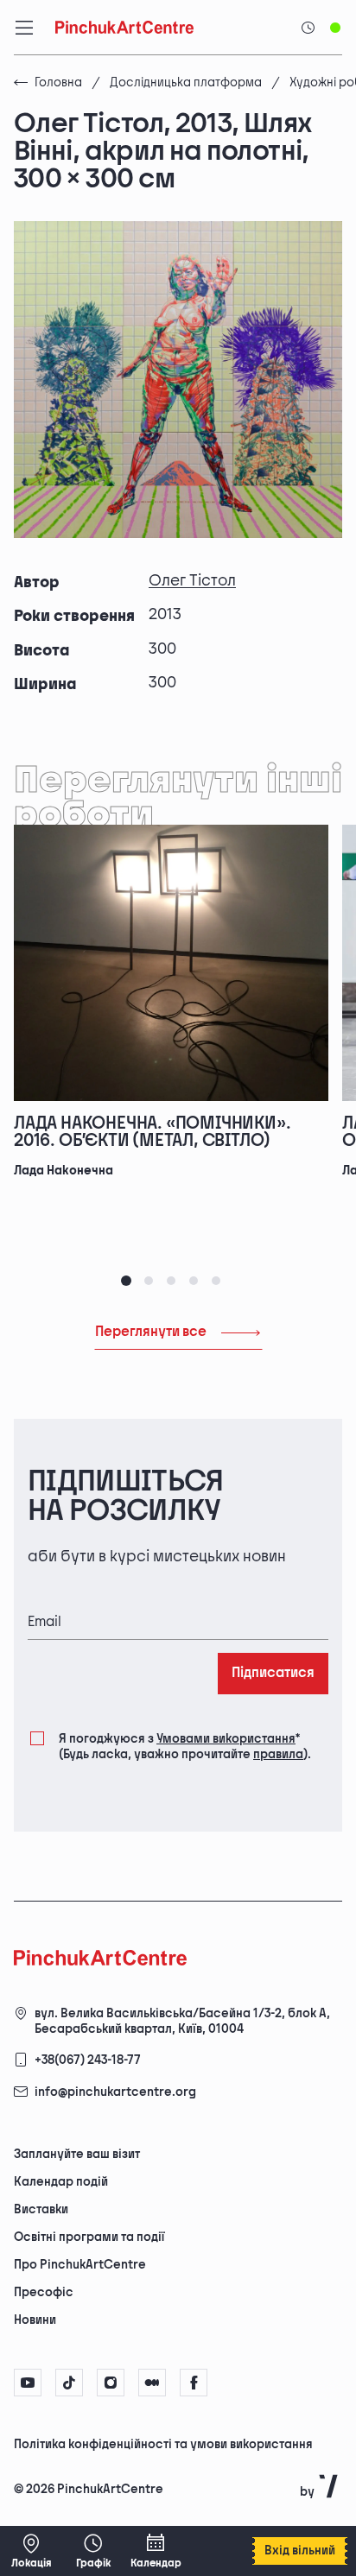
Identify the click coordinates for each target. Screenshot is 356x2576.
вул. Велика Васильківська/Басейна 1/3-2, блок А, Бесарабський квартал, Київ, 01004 (182, 2021)
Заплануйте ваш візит (77, 2154)
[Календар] (156, 2551)
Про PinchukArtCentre (80, 2265)
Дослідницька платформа (186, 82)
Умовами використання (226, 1739)
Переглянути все (151, 1332)
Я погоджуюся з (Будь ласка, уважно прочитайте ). (185, 1747)
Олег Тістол (192, 581)
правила (278, 1754)
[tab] (126, 1281)
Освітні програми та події (89, 2237)
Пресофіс (44, 2292)
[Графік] (93, 2551)
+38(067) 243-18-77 (88, 2060)
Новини (35, 2320)
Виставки (41, 2209)
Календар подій (61, 2182)
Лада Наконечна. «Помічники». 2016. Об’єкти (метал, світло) (152, 1132)
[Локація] (31, 2551)
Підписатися (273, 1673)
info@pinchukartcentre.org (115, 2092)
